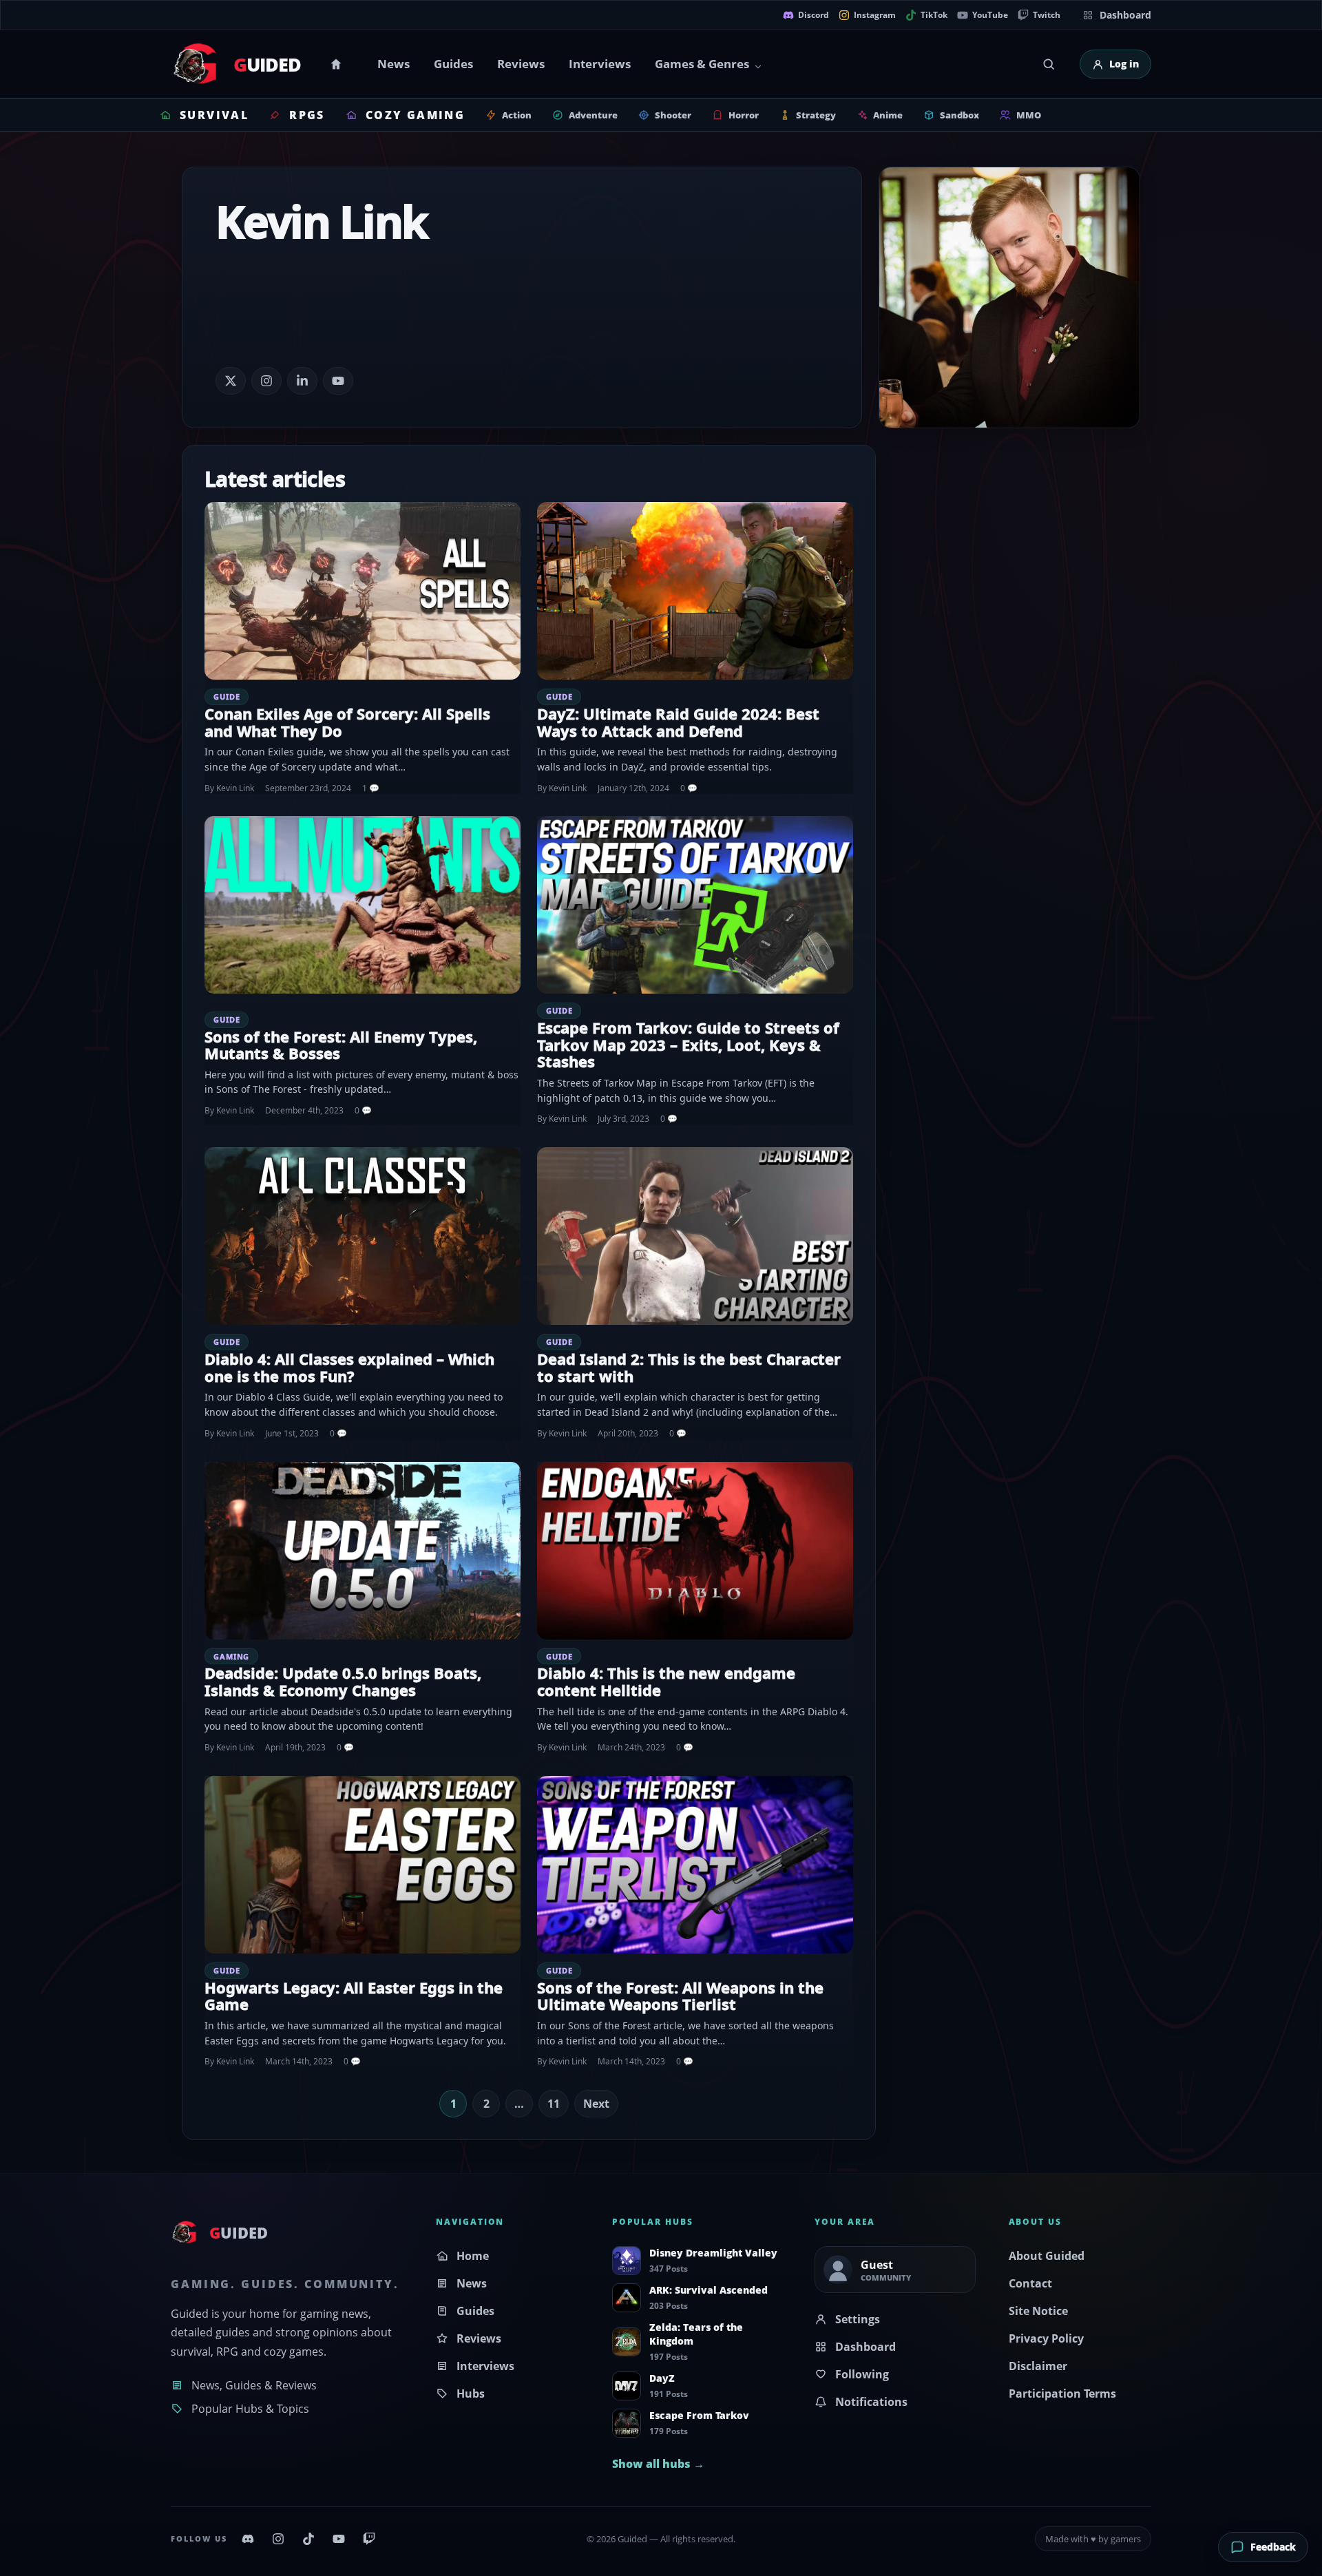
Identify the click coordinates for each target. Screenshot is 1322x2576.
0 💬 (689, 788)
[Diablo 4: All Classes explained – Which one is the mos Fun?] (363, 1236)
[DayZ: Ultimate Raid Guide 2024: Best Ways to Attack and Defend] (695, 591)
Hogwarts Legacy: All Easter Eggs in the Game (354, 1996)
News (394, 64)
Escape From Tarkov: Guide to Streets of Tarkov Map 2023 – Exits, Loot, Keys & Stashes (688, 1044)
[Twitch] (369, 2539)
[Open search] (1049, 64)
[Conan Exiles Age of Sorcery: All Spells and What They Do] (363, 591)
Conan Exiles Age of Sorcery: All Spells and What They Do (347, 722)
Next (596, 2104)
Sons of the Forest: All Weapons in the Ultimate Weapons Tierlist (680, 1996)
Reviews (521, 64)
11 (554, 2104)
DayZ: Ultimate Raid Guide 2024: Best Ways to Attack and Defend (678, 722)
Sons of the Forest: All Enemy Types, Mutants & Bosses (341, 1045)
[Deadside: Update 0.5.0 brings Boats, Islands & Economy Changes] (363, 1551)
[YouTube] (339, 2539)
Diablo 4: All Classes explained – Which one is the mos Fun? (349, 1367)
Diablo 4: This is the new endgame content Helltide (666, 1681)
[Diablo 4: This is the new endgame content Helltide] (695, 1551)
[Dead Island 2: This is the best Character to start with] (695, 1236)
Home (338, 64)
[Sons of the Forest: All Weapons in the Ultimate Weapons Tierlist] (695, 1865)
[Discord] (248, 2539)
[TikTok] (308, 2539)
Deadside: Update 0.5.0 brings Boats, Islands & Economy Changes (343, 1681)
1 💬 (371, 788)
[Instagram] (278, 2539)
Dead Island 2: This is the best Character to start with (689, 1367)
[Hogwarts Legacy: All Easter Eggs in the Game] (363, 1865)
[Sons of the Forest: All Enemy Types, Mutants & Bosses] (363, 905)
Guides (453, 64)
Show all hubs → (658, 2464)
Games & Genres (702, 64)
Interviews (600, 64)
